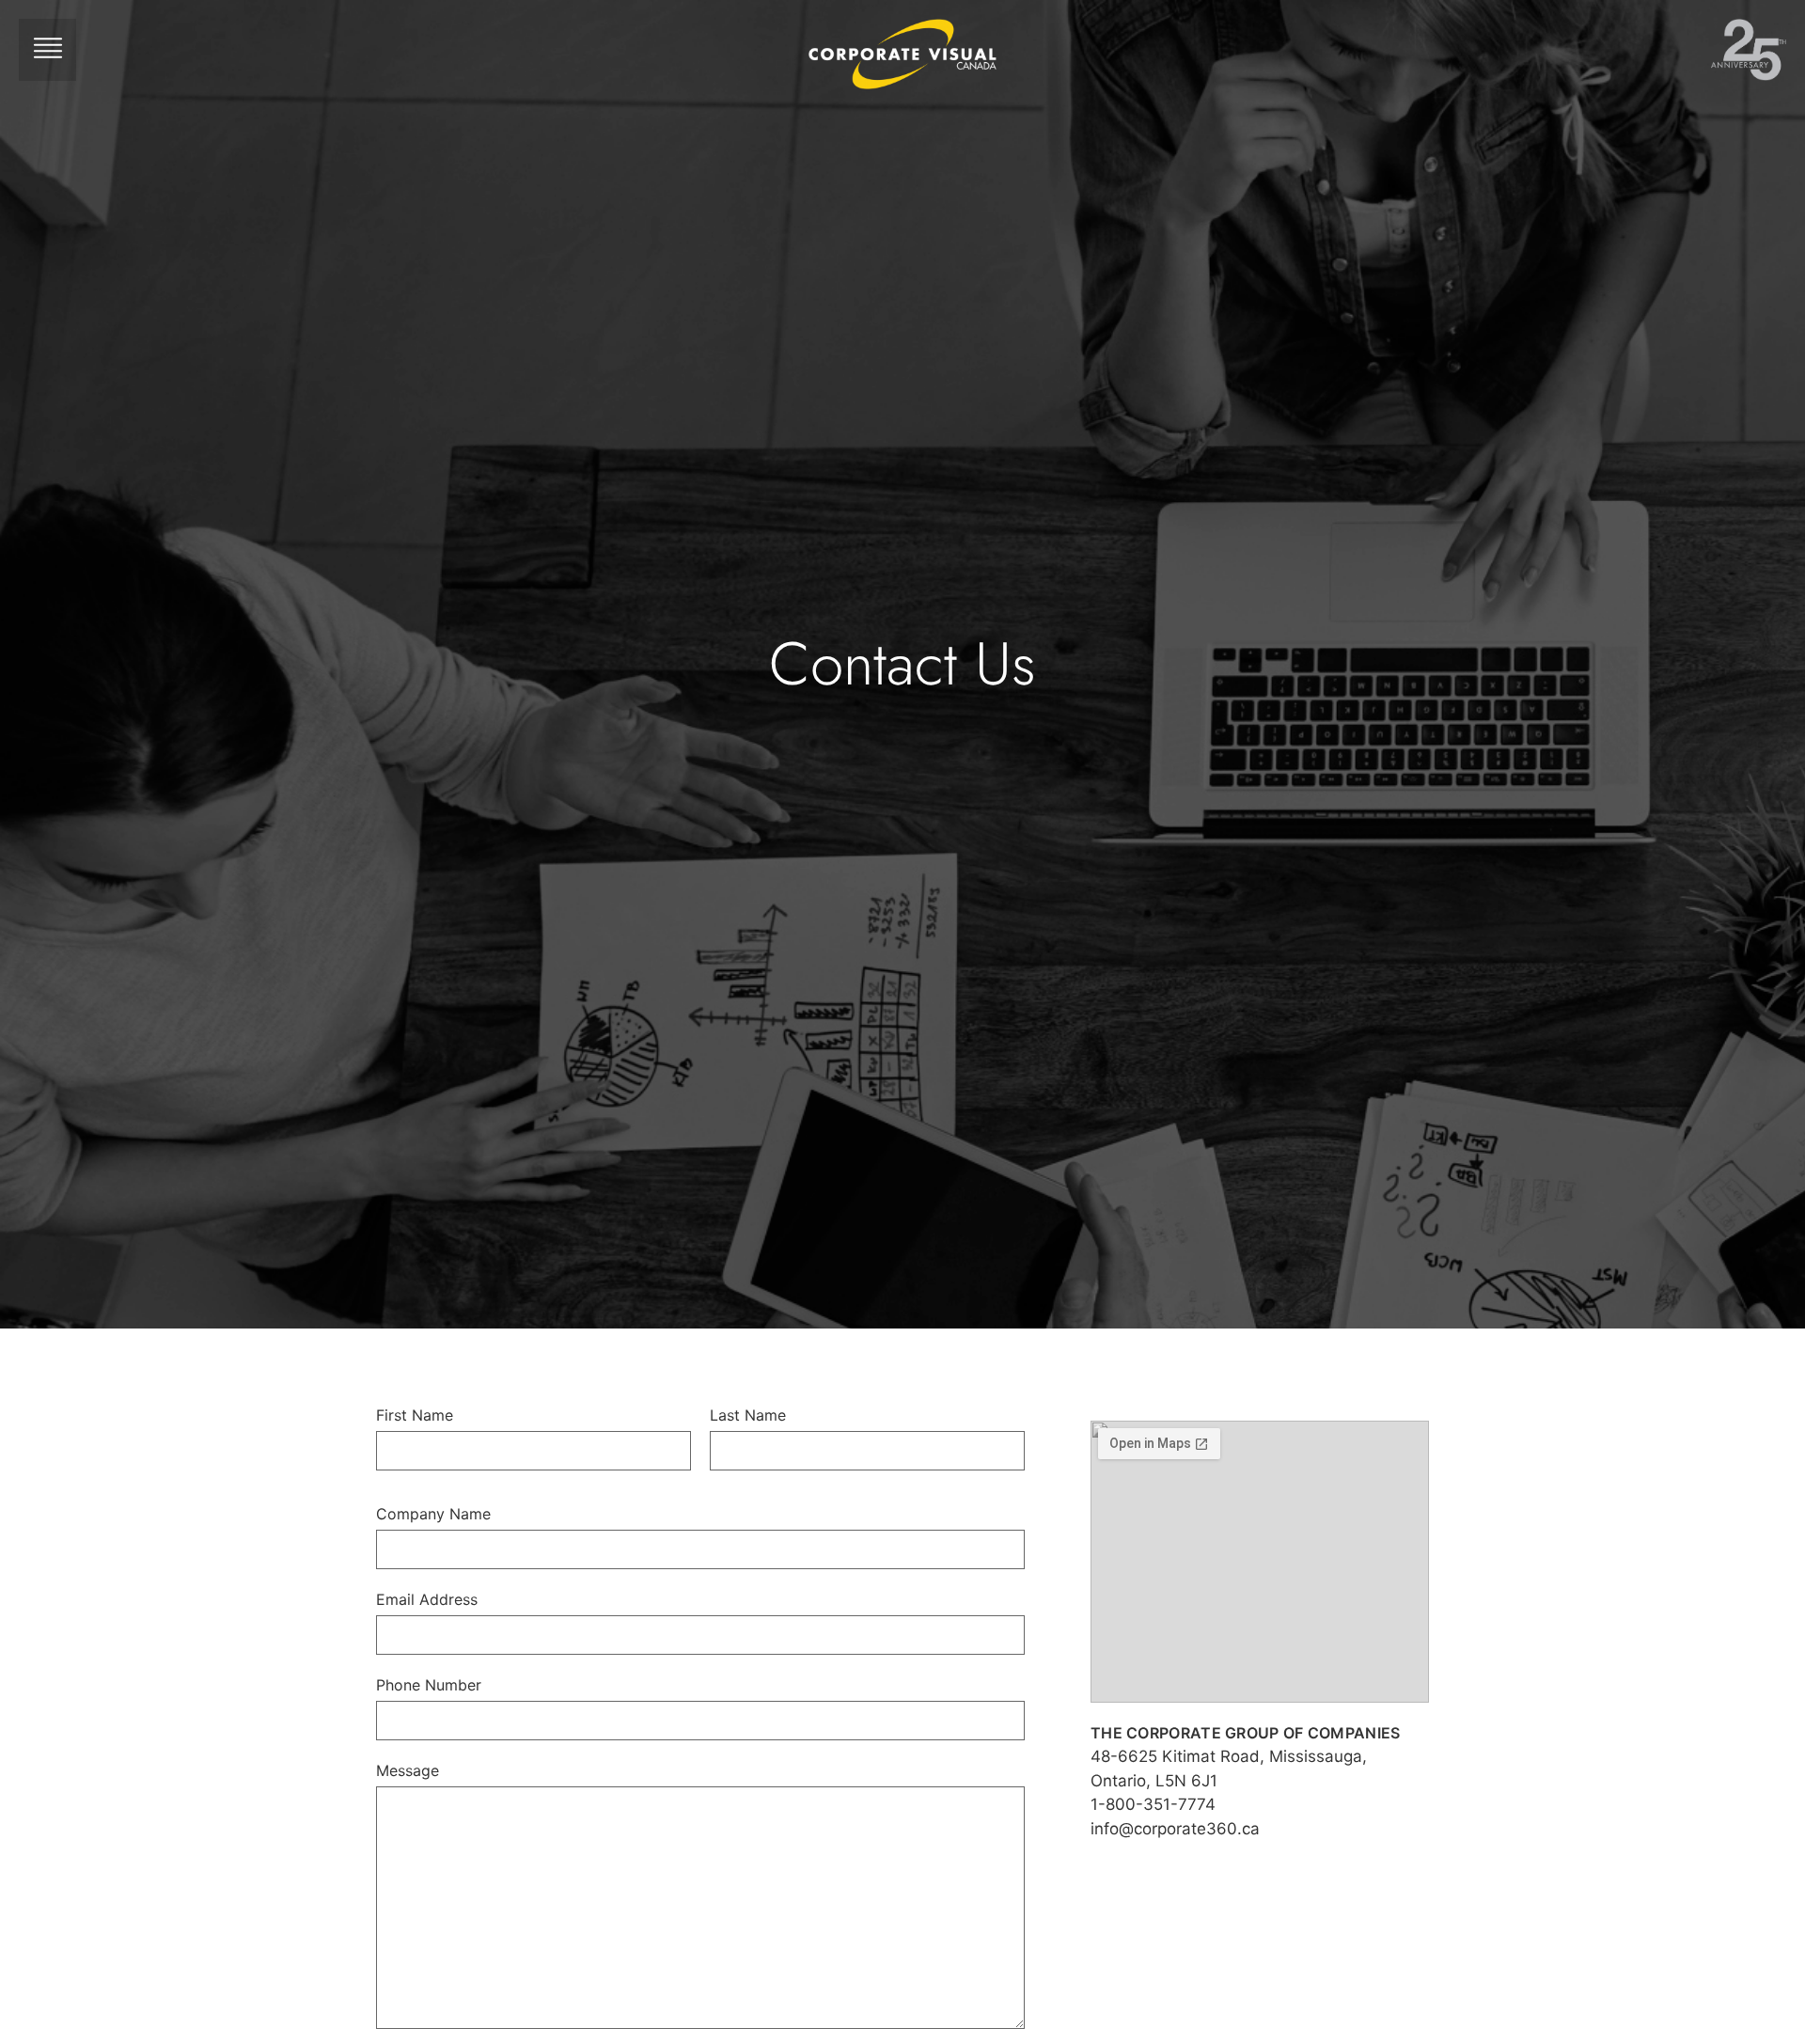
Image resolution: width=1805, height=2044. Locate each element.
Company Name (433, 1514)
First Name (415, 1415)
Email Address (427, 1599)
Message (408, 1770)
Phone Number (429, 1685)
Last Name (748, 1415)
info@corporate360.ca (1175, 1829)
